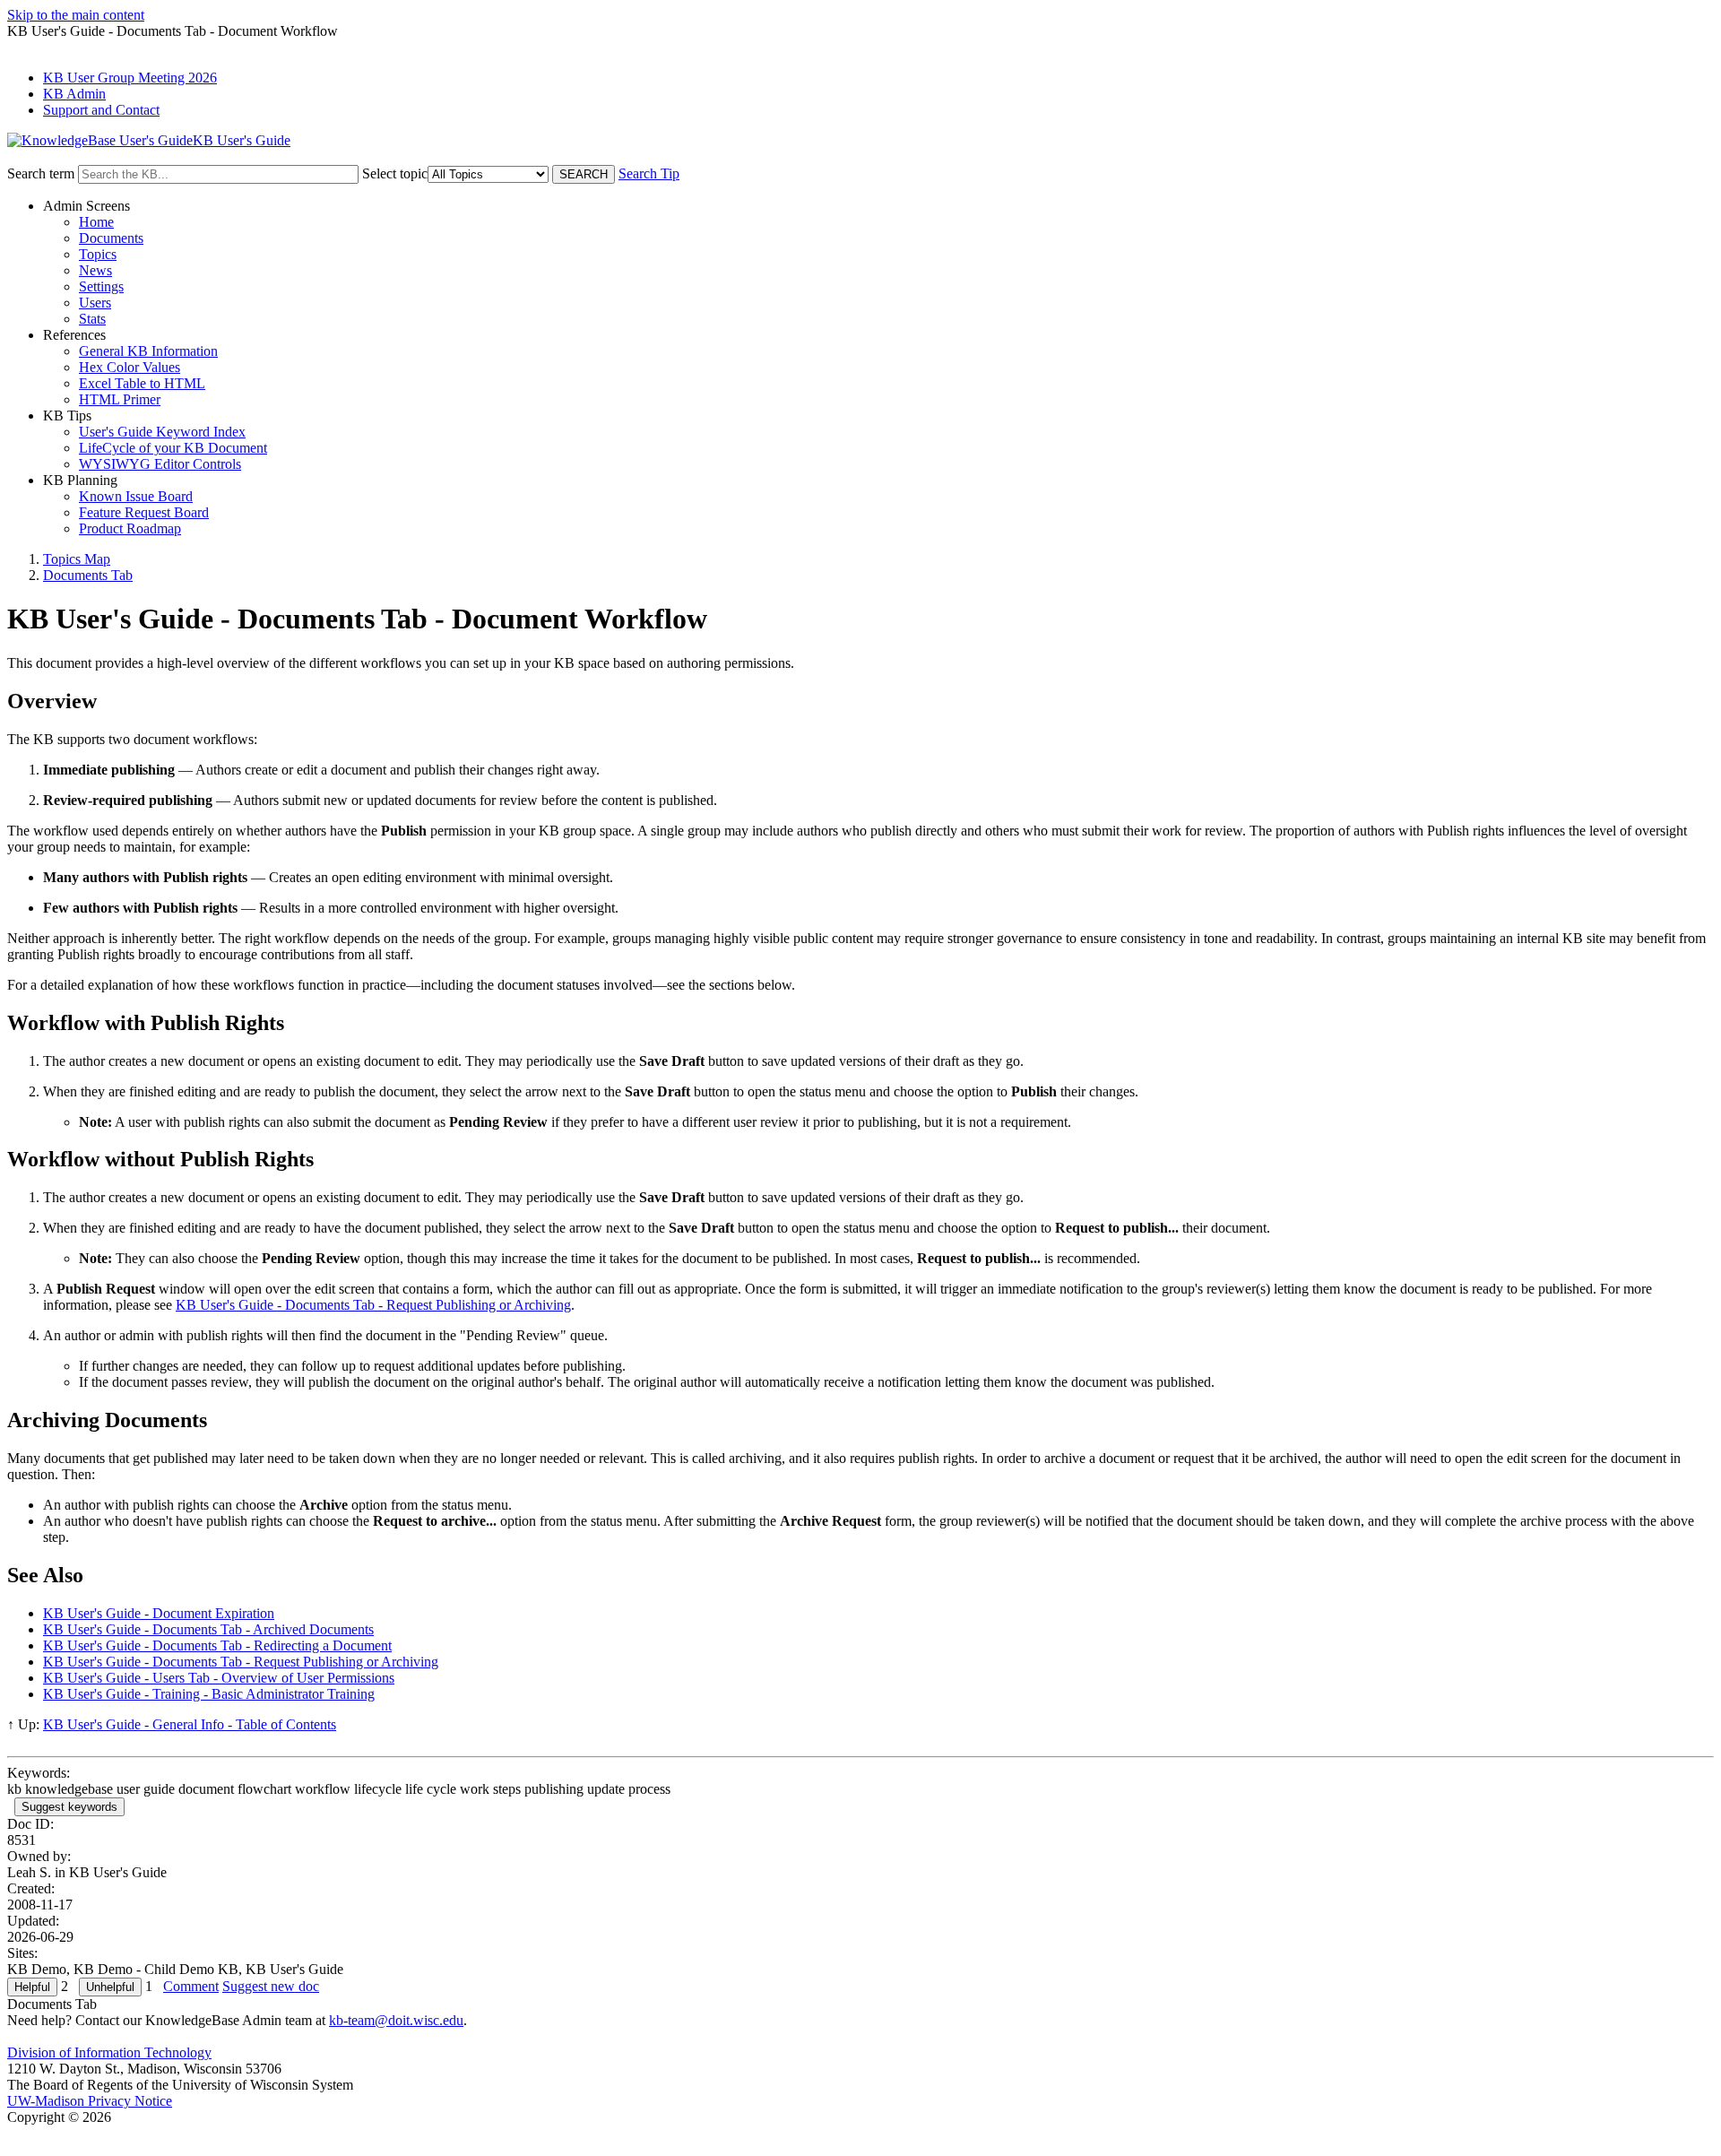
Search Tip (649, 173)
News (95, 270)
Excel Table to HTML (142, 383)
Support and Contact (101, 110)
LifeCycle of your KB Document (173, 448)
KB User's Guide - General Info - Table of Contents (190, 1724)
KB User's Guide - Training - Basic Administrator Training (209, 1694)
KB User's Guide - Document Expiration (159, 1613)
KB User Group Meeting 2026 (130, 78)
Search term (41, 173)
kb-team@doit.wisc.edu (396, 2020)
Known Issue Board (136, 496)
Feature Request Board (144, 512)
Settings (101, 286)
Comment (191, 1986)
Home (96, 222)
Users (95, 303)
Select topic (395, 173)
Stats (92, 319)
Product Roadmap (130, 528)
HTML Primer (120, 399)
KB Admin (74, 94)
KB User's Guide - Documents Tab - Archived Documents (208, 1629)
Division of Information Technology (109, 2052)
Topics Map (77, 559)
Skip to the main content (76, 15)
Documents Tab (88, 575)
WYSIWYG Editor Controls (160, 464)
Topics (98, 254)
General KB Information (148, 351)
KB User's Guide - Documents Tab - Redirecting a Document (217, 1645)
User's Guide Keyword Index (162, 432)
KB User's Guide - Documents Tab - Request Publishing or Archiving (373, 1305)
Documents (111, 238)
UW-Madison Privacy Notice (90, 2101)
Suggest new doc (271, 1986)
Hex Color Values (130, 367)
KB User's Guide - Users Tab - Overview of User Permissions (219, 1678)
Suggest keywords (69, 1807)
